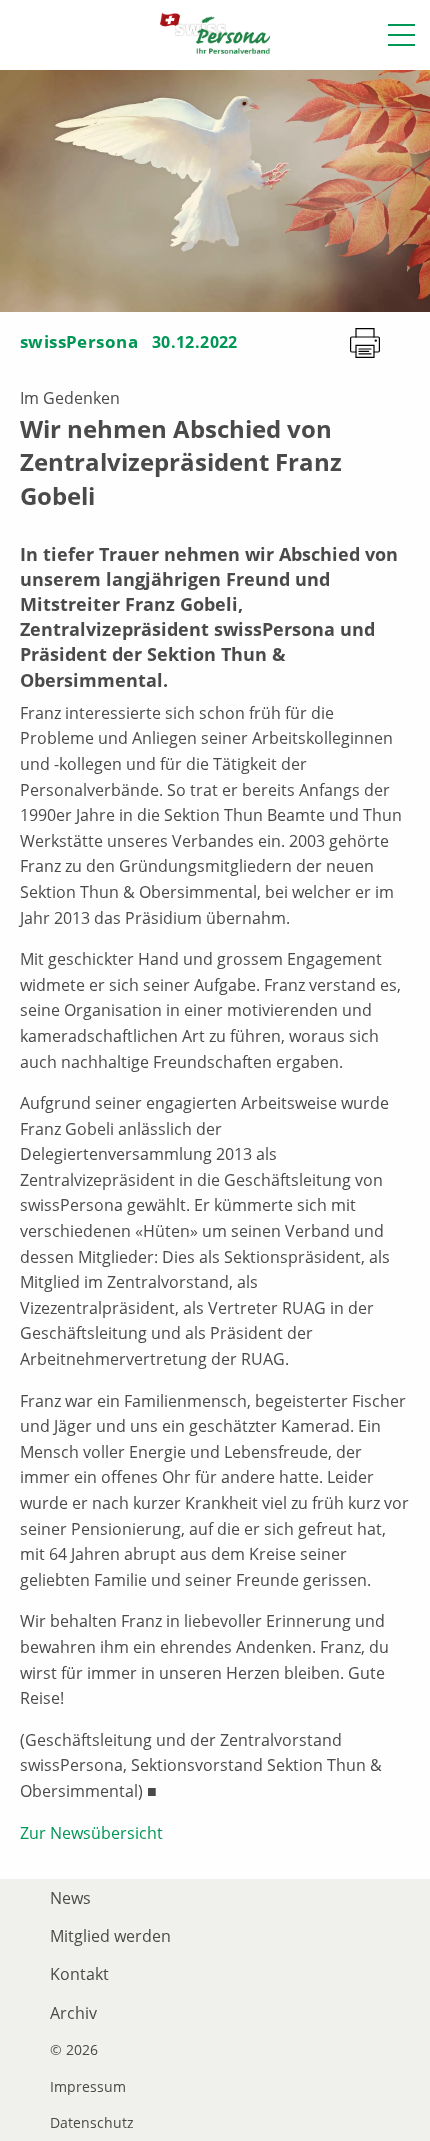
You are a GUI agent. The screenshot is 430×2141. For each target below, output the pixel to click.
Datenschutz (92, 2123)
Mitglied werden (110, 1936)
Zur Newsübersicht (91, 1833)
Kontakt (79, 1974)
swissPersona (79, 341)
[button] (401, 35)
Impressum (88, 2087)
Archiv (73, 2013)
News (70, 1898)
